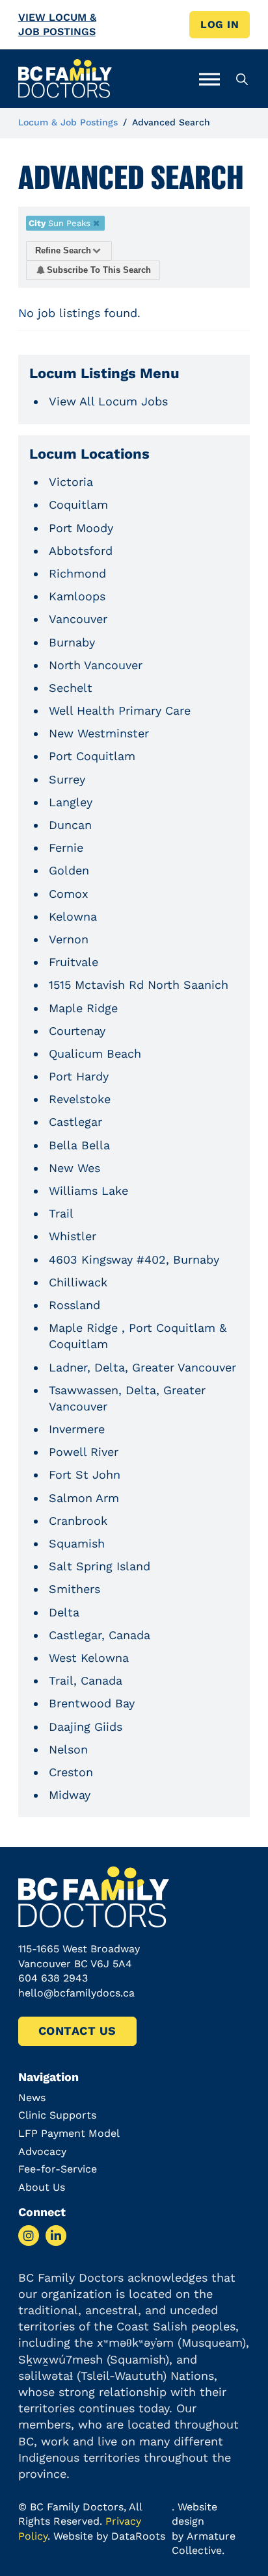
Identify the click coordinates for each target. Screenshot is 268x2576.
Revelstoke (80, 1099)
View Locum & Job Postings (57, 24)
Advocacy (42, 2151)
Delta (64, 1612)
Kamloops (77, 596)
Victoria (71, 482)
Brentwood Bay (92, 1703)
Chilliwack (78, 1282)
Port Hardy (79, 1076)
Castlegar (75, 1122)
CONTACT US (77, 2031)
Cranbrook (78, 1521)
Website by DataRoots (109, 2536)
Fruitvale (74, 962)
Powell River (84, 1452)
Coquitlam (78, 504)
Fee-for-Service (58, 2169)
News (32, 2098)
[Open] (209, 79)
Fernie (66, 848)
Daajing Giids (86, 1727)
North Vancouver (96, 665)
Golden (69, 870)
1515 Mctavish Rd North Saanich (139, 985)
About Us (42, 2187)
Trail (61, 1213)
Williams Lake (88, 1191)
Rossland (74, 1305)
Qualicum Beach (95, 1053)
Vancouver (78, 619)
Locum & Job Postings (68, 122)
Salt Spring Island (100, 1566)
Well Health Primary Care (120, 710)
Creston (71, 1772)
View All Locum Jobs (108, 401)
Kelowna (73, 916)
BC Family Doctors (77, 2507)
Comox (69, 894)
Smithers (74, 1589)
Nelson (68, 1749)
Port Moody (81, 528)
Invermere (77, 1429)
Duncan (70, 825)
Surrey (67, 779)
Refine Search (63, 250)
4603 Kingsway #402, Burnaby (134, 1259)
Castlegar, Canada (100, 1635)
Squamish (77, 1543)
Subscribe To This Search (99, 270)
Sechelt (71, 688)
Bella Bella (79, 1145)
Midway (70, 1795)
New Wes (74, 1168)
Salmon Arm (84, 1498)
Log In (220, 24)
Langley (71, 802)
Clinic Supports (57, 2115)
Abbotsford (81, 551)
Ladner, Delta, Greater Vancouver (142, 1367)
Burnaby (72, 642)
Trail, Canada (86, 1680)
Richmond (77, 573)
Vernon (69, 939)
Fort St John (85, 1474)
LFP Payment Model (69, 2133)
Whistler (73, 1236)
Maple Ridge (83, 1008)
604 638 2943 (53, 1978)
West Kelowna (89, 1658)
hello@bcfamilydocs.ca (76, 1993)
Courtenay (77, 1031)
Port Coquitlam (92, 756)
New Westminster (99, 733)
